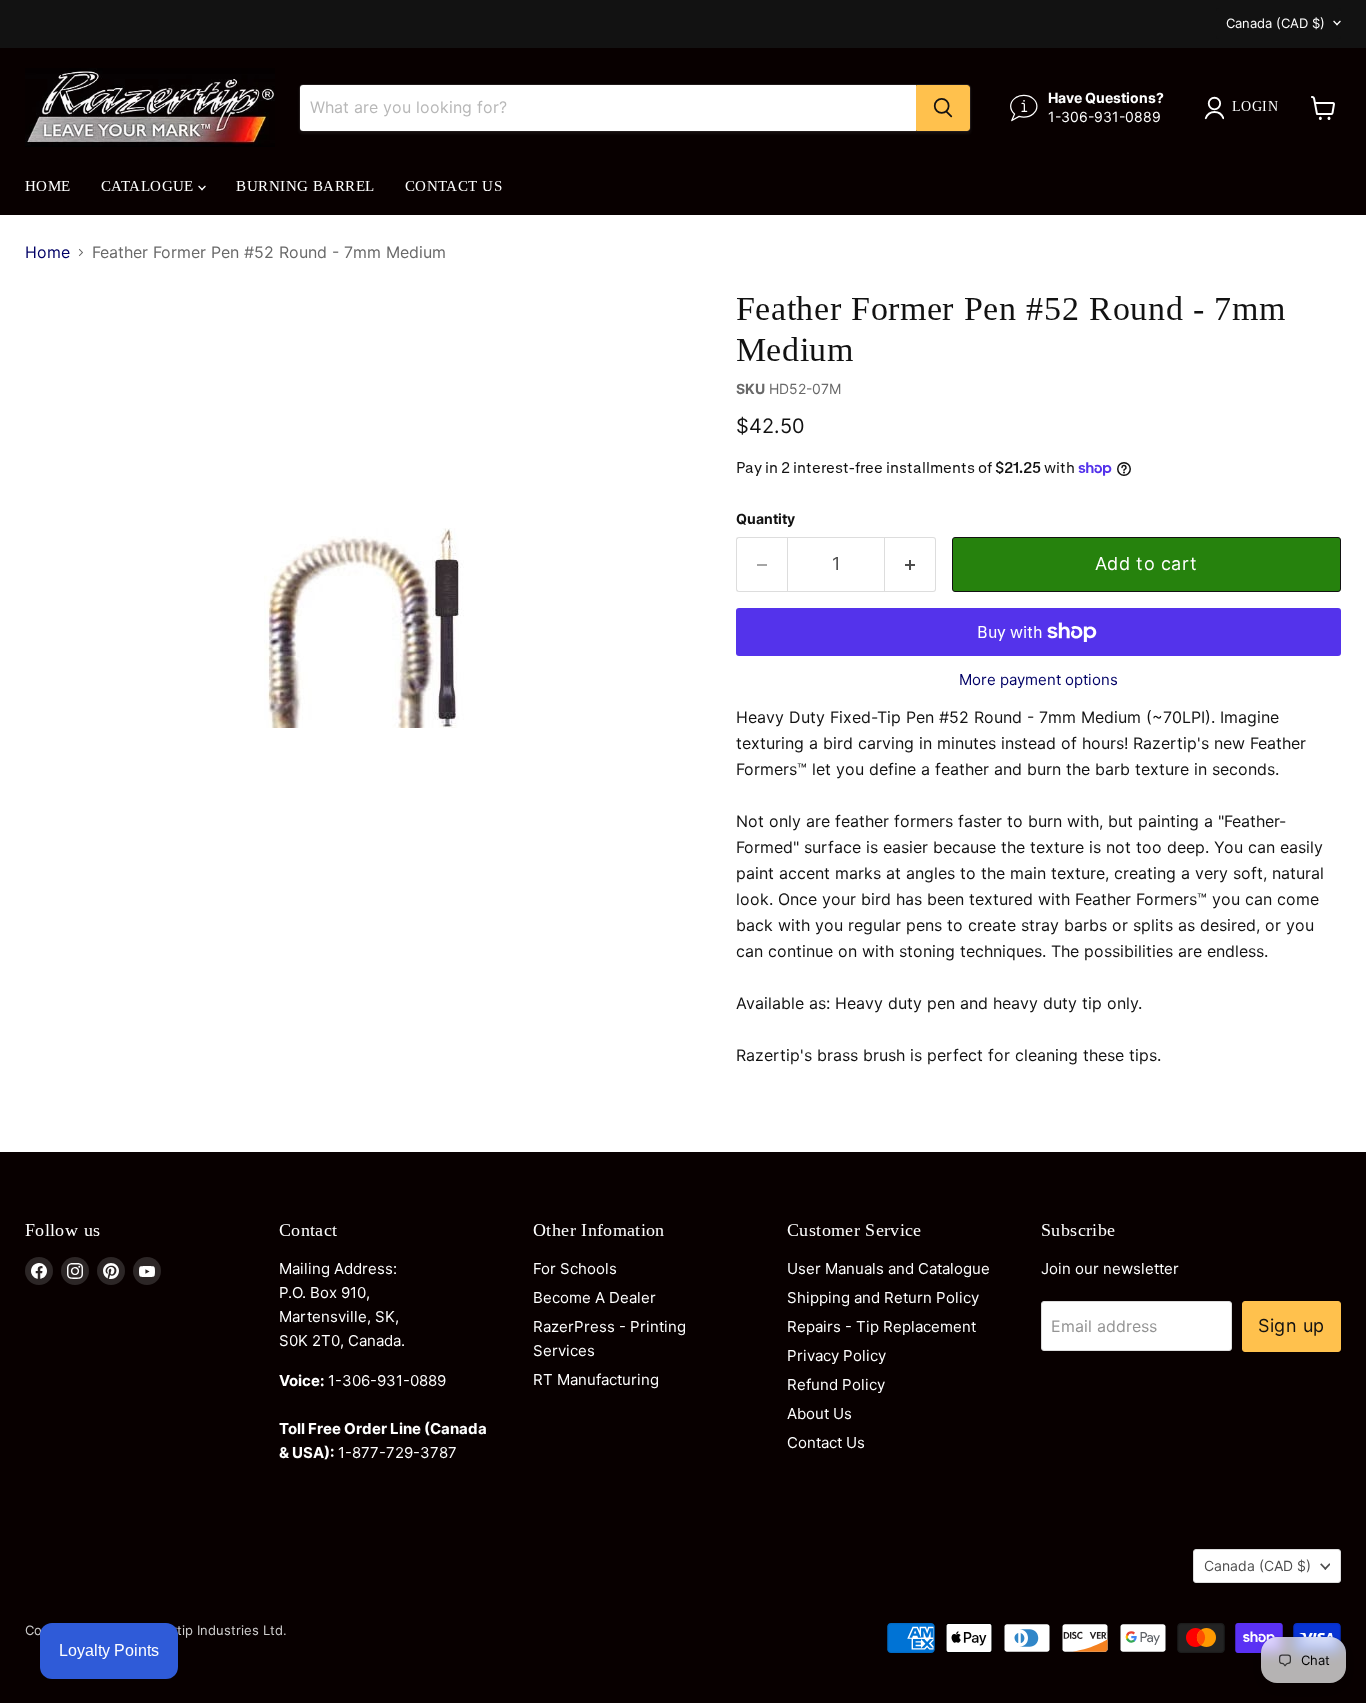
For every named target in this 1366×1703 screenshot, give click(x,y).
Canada (1275, 23)
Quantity (765, 519)
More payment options (1038, 679)
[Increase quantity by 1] (910, 564)
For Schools (575, 1268)
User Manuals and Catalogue (888, 1268)
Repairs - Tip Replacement (881, 1326)
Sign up (1291, 1325)
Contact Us (454, 186)
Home (48, 186)
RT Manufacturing (596, 1379)
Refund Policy (836, 1384)
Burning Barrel (305, 186)
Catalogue (150, 186)
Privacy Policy (836, 1355)
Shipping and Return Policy (883, 1297)
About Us (819, 1413)
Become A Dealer (594, 1297)
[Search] (943, 108)
